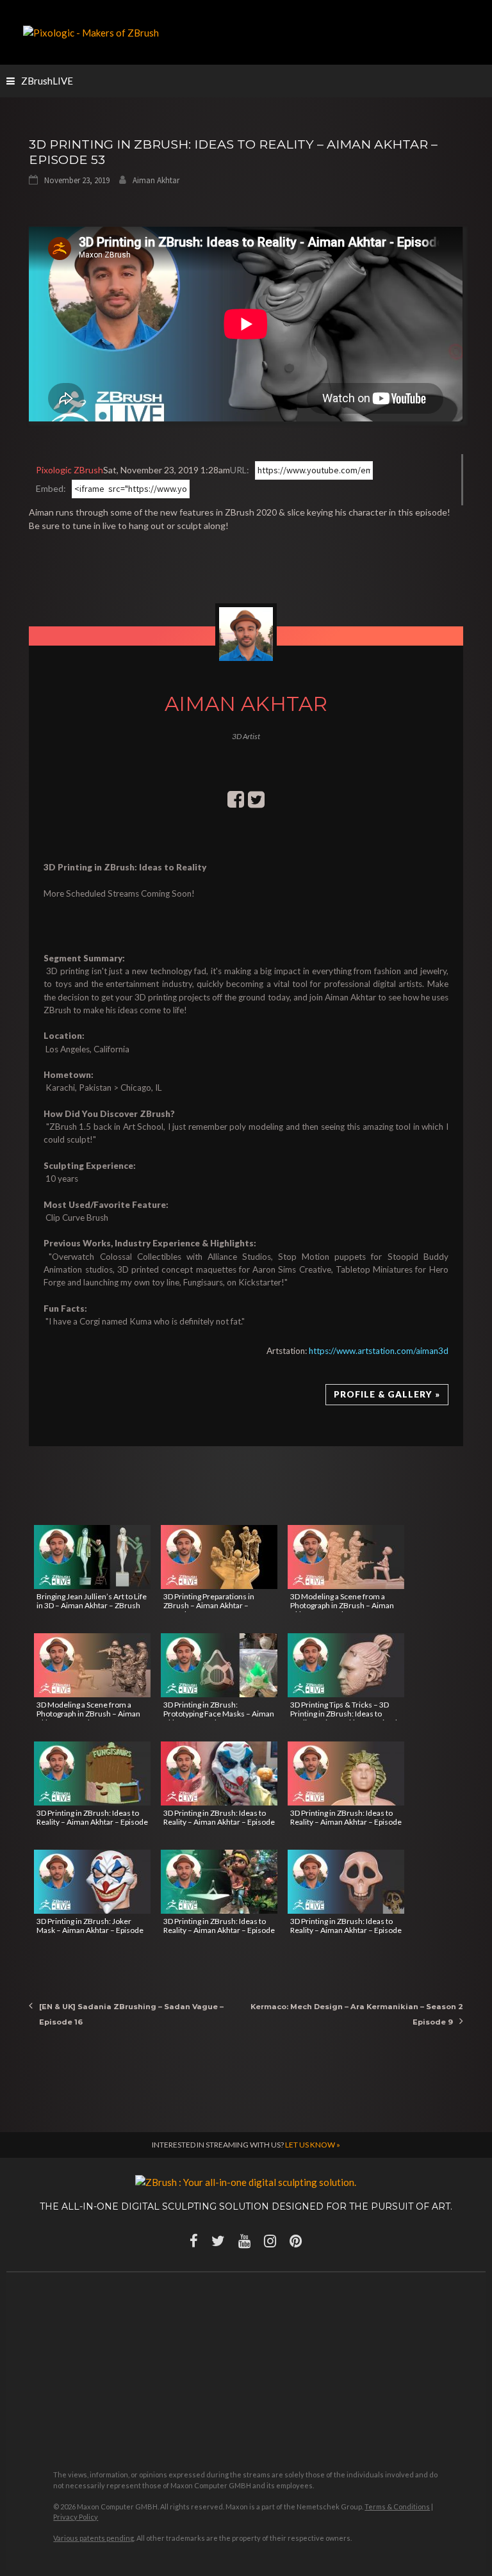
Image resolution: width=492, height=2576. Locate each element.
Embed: (51, 488)
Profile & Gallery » (387, 1394)
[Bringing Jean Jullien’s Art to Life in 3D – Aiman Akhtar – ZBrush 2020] (92, 1557)
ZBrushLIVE (47, 81)
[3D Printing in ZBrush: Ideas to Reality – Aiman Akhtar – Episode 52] (92, 1773)
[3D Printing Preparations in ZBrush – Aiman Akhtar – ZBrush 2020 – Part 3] (219, 1557)
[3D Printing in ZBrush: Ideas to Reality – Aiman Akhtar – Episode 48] (219, 1882)
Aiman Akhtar (156, 180)
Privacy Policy (76, 2517)
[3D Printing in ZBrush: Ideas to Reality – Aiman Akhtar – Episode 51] (219, 1773)
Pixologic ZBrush (70, 470)
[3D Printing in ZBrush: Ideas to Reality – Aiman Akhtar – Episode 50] (346, 1773)
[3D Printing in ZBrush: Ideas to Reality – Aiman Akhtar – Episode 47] (346, 1882)
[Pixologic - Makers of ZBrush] (91, 31)
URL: (240, 470)
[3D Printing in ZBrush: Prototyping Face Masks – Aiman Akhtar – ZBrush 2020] (219, 1665)
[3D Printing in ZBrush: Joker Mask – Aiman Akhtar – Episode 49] (92, 1882)
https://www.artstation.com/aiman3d (379, 1351)
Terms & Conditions (397, 2507)
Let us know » (313, 2145)
